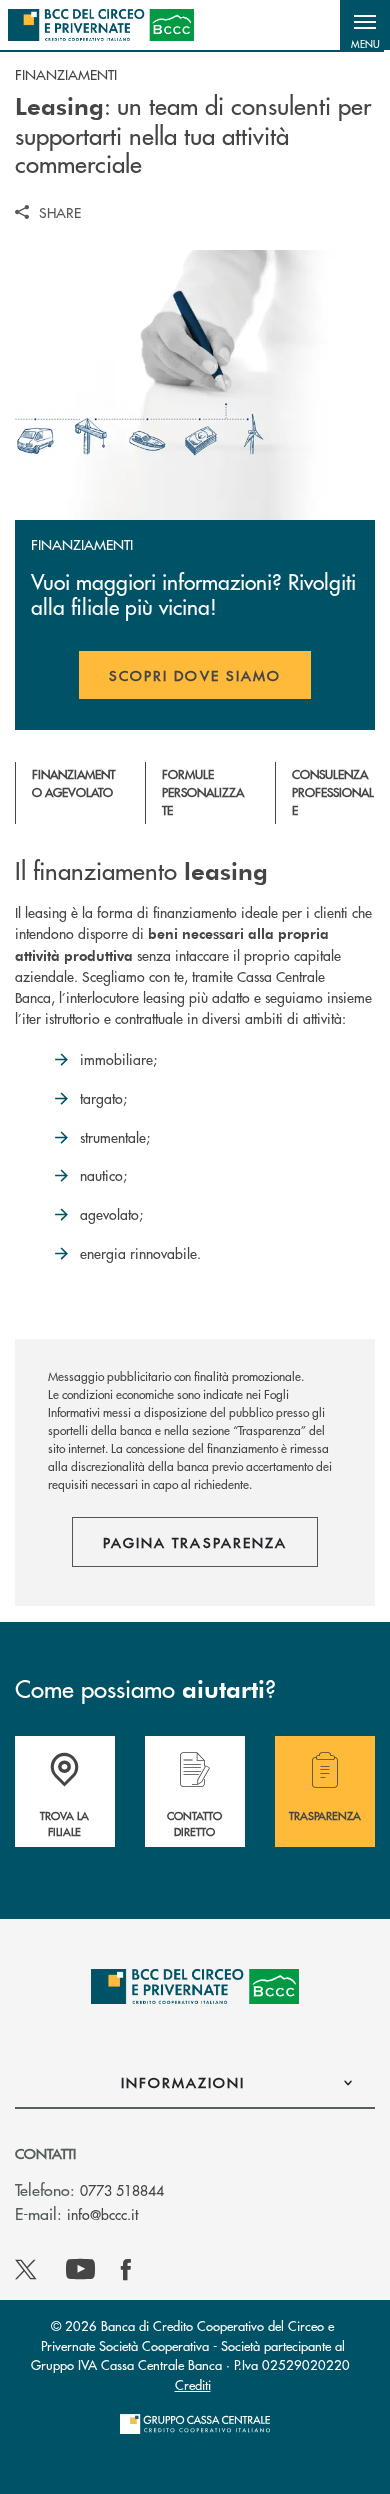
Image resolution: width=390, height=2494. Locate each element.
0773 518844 (122, 2190)
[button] (365, 25)
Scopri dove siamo (195, 675)
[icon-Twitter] (28, 2270)
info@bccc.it (102, 2214)
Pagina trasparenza (195, 1542)
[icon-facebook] (126, 2270)
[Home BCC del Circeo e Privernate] (101, 25)
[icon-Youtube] (80, 2270)
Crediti (193, 2384)
